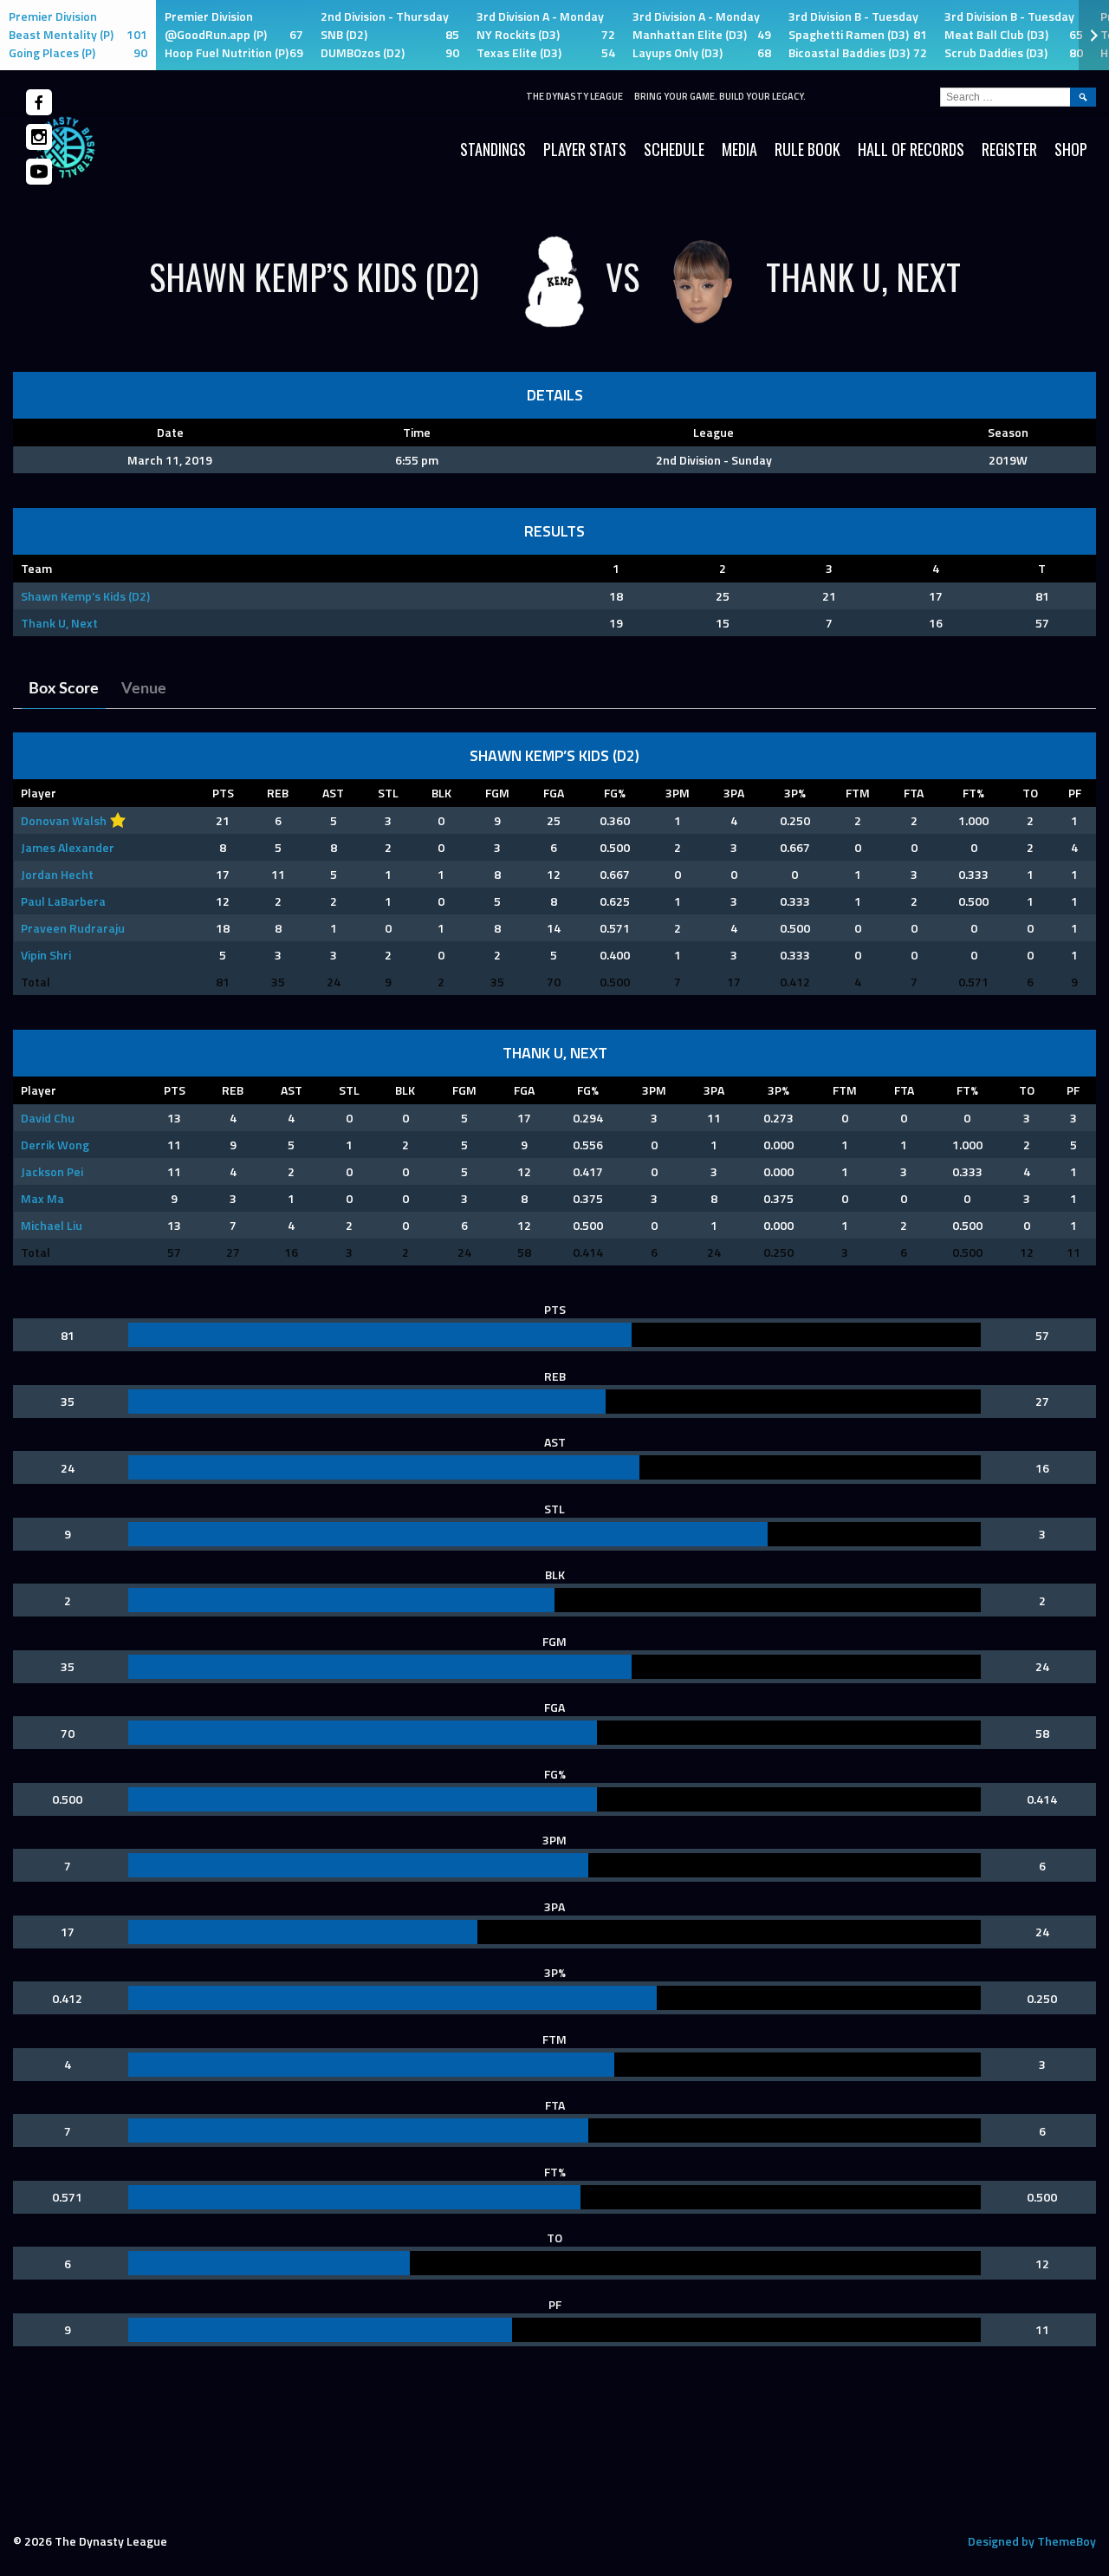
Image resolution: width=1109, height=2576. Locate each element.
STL (388, 793)
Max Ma (42, 1198)
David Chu (48, 1118)
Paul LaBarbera (63, 901)
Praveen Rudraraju (73, 928)
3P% (795, 793)
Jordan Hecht (57, 874)
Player (39, 793)
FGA (554, 793)
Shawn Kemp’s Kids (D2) (85, 596)
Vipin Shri (46, 955)
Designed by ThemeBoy (1032, 2541)
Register (1009, 149)
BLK (441, 793)
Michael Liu (52, 1225)
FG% (615, 793)
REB (278, 793)
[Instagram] (39, 137)
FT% (973, 793)
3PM (678, 793)
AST (333, 793)
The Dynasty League (574, 96)
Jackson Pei (52, 1171)
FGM (497, 793)
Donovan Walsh (64, 820)
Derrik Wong (55, 1145)
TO (1030, 793)
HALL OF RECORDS (911, 149)
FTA (914, 793)
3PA (734, 793)
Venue (144, 689)
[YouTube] (39, 172)
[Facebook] (39, 102)
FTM (858, 793)
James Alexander (68, 847)
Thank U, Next (59, 623)
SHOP (1071, 149)
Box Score (64, 689)
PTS (223, 793)
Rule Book (807, 149)
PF (1075, 793)
